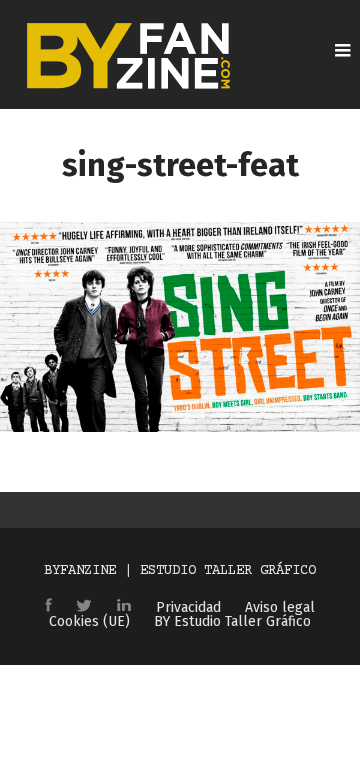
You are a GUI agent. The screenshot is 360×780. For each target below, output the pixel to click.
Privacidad (188, 608)
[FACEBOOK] (48, 606)
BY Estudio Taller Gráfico (232, 622)
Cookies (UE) (89, 622)
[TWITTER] (84, 607)
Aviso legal (280, 608)
